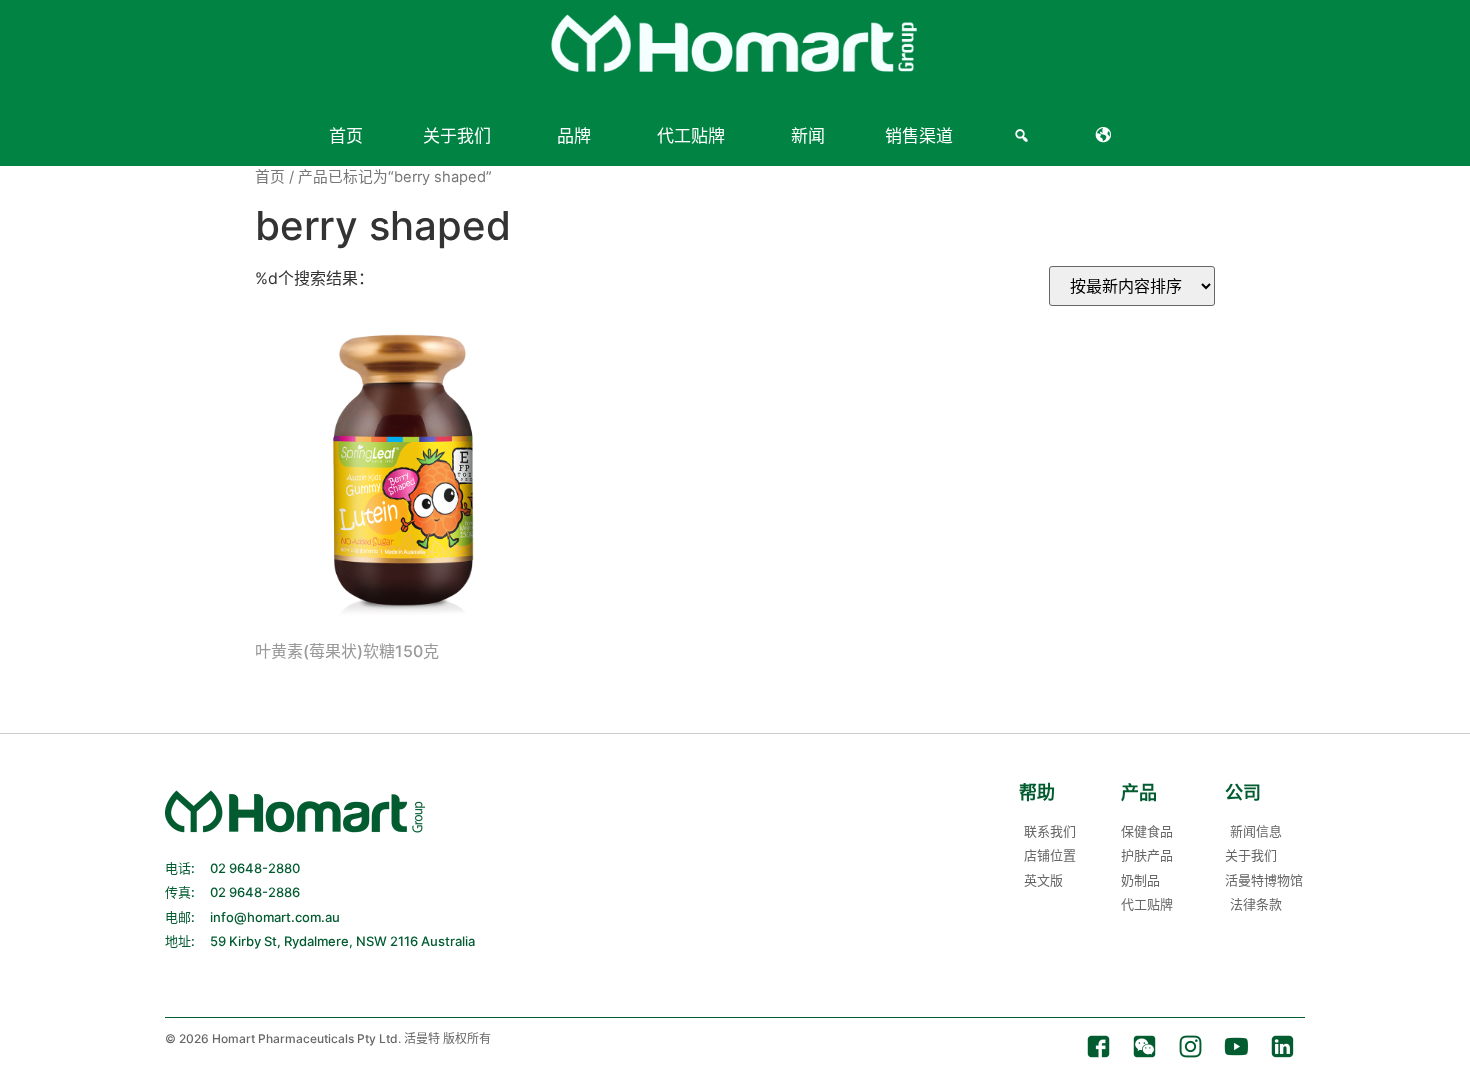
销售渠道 (919, 136)
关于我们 (457, 136)
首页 (346, 136)
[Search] (1024, 136)
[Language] (1107, 136)
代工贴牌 (691, 136)
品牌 (574, 136)
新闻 (808, 136)
